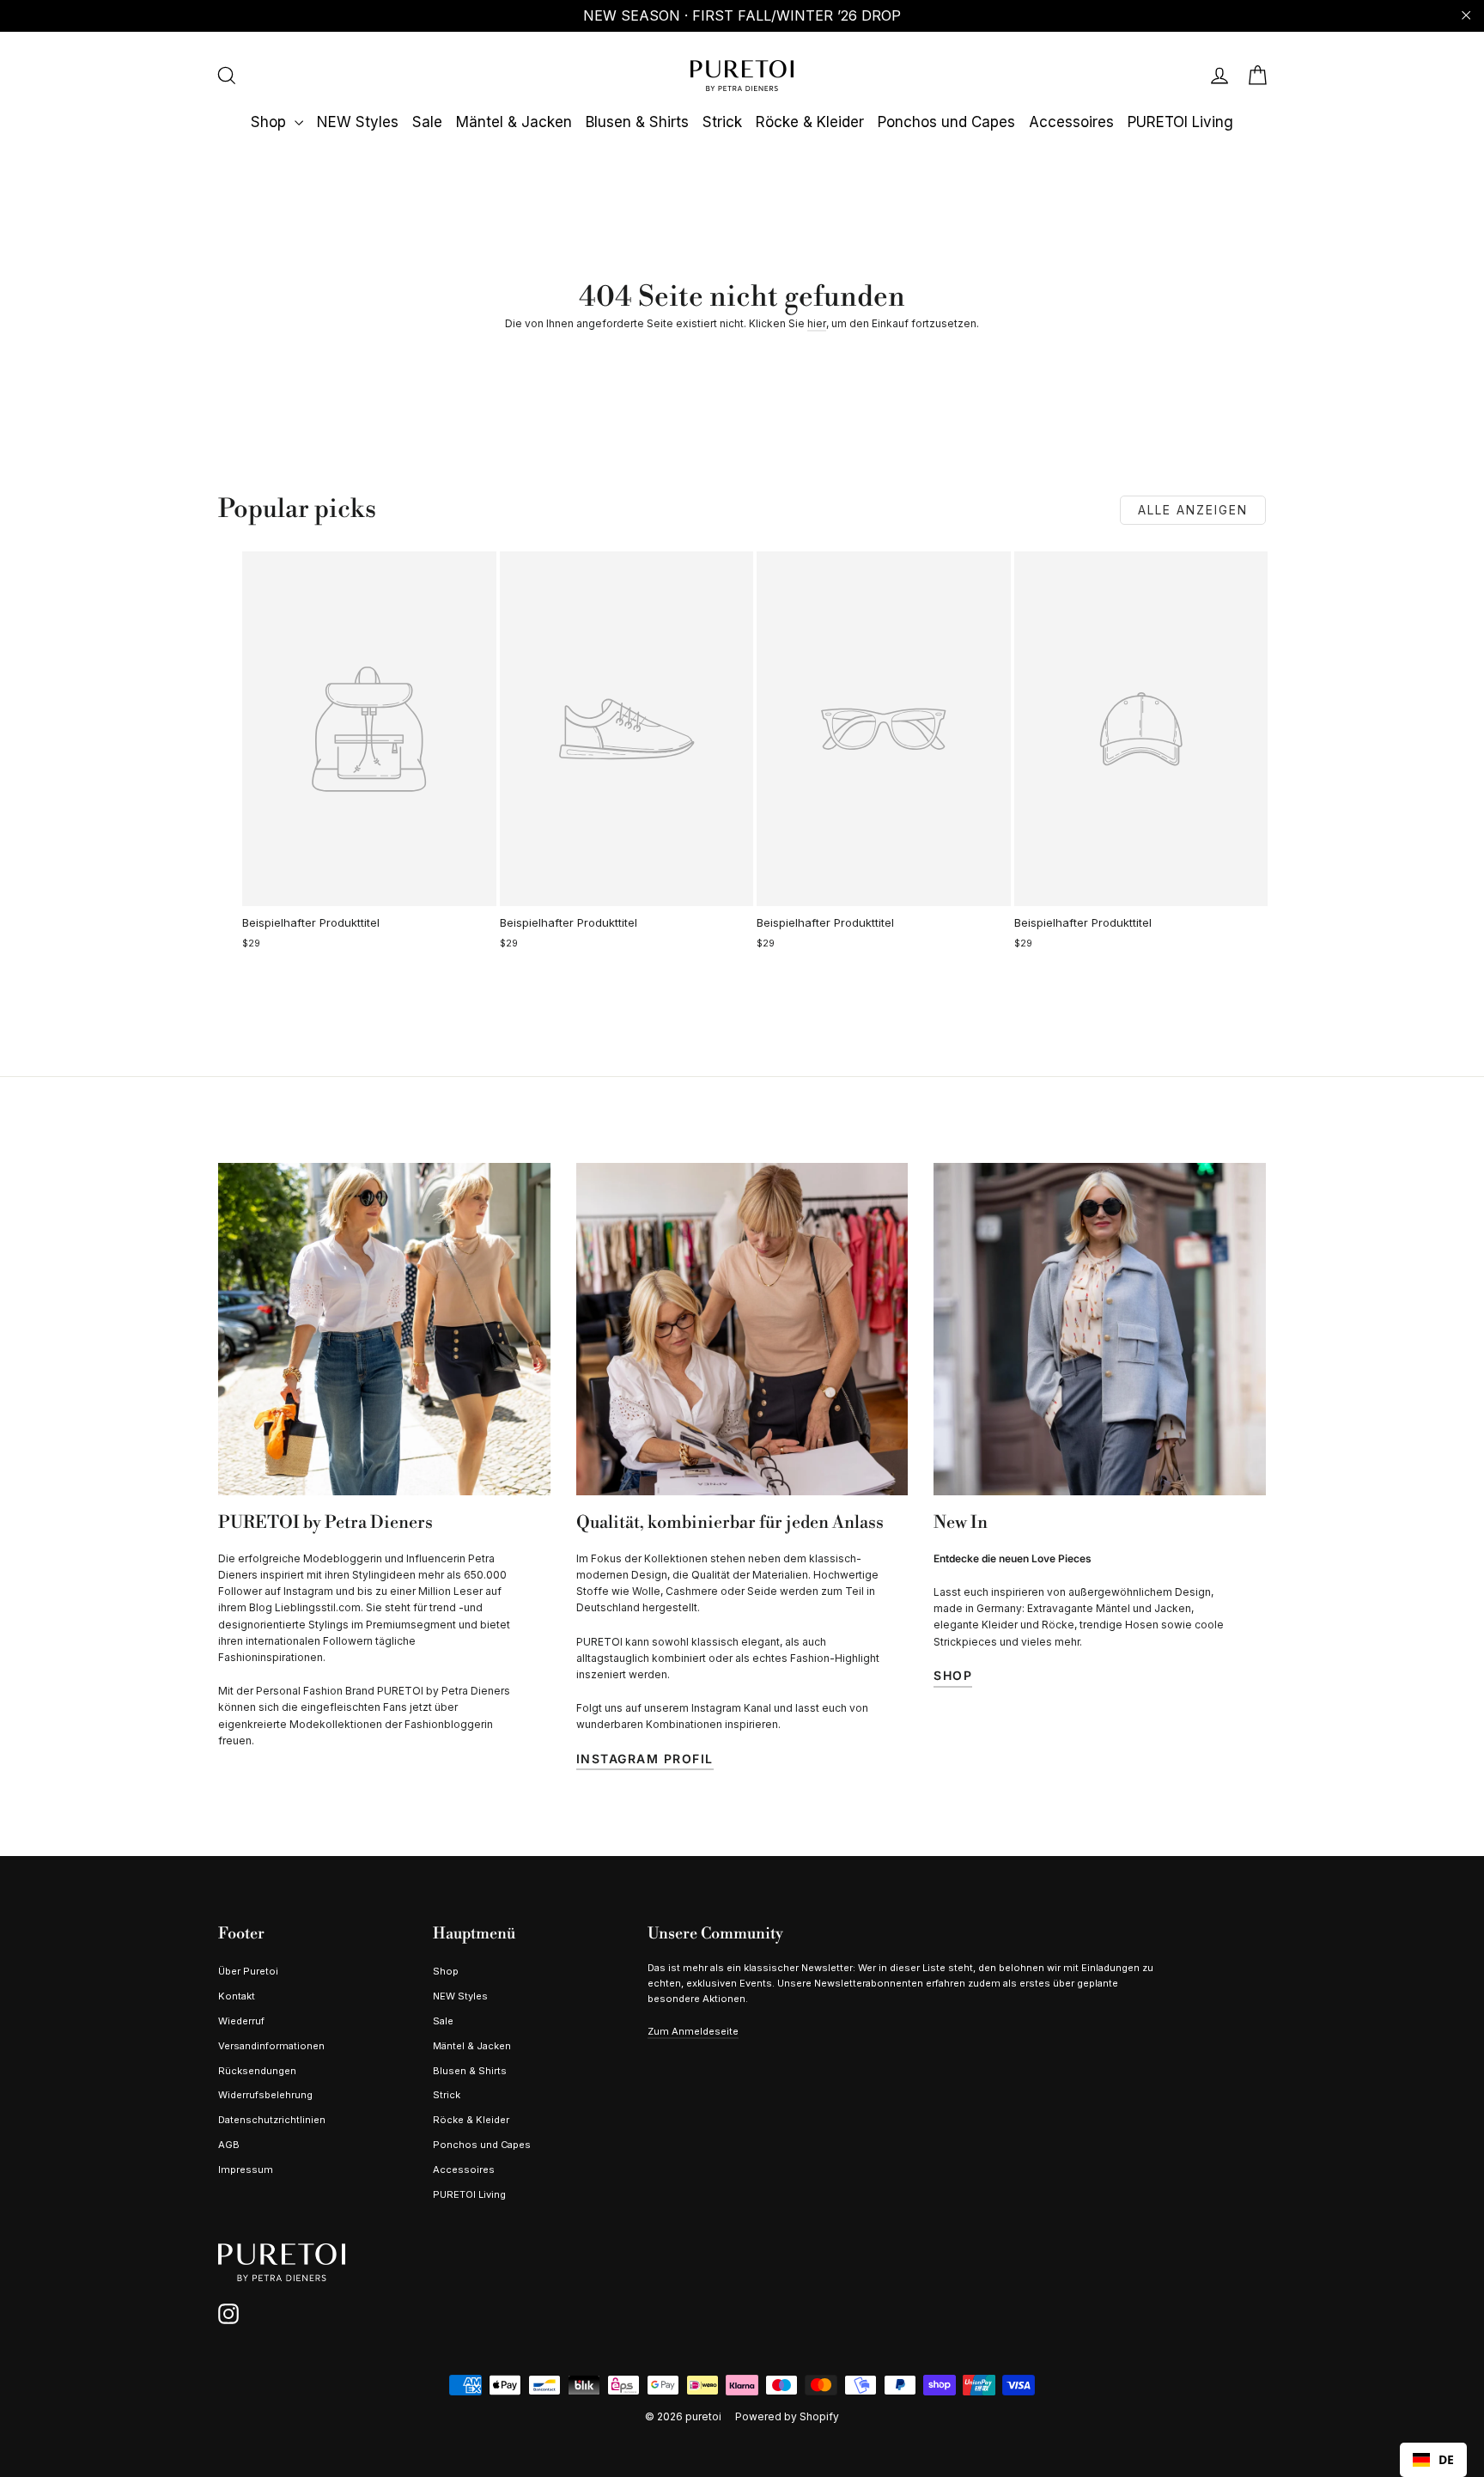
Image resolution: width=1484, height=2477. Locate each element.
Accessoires (1071, 122)
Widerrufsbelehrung (265, 2095)
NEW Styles (358, 122)
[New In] (1100, 1329)
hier (817, 323)
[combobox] (1433, 2460)
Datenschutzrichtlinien (272, 2120)
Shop (271, 122)
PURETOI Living (1180, 122)
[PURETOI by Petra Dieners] (384, 1329)
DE (1446, 2459)
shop (953, 1675)
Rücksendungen (257, 2071)
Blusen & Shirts (637, 122)
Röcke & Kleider (810, 122)
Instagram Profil (645, 1759)
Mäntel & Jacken (514, 122)
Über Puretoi (248, 1971)
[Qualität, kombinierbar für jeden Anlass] (742, 1329)
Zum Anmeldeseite (693, 2031)
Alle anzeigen (1193, 510)
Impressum (246, 2170)
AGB (229, 2145)
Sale (427, 122)
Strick (722, 122)
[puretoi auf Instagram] (228, 2314)
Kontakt (237, 1996)
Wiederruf (241, 2021)
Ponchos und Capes (946, 122)
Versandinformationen (271, 2046)
